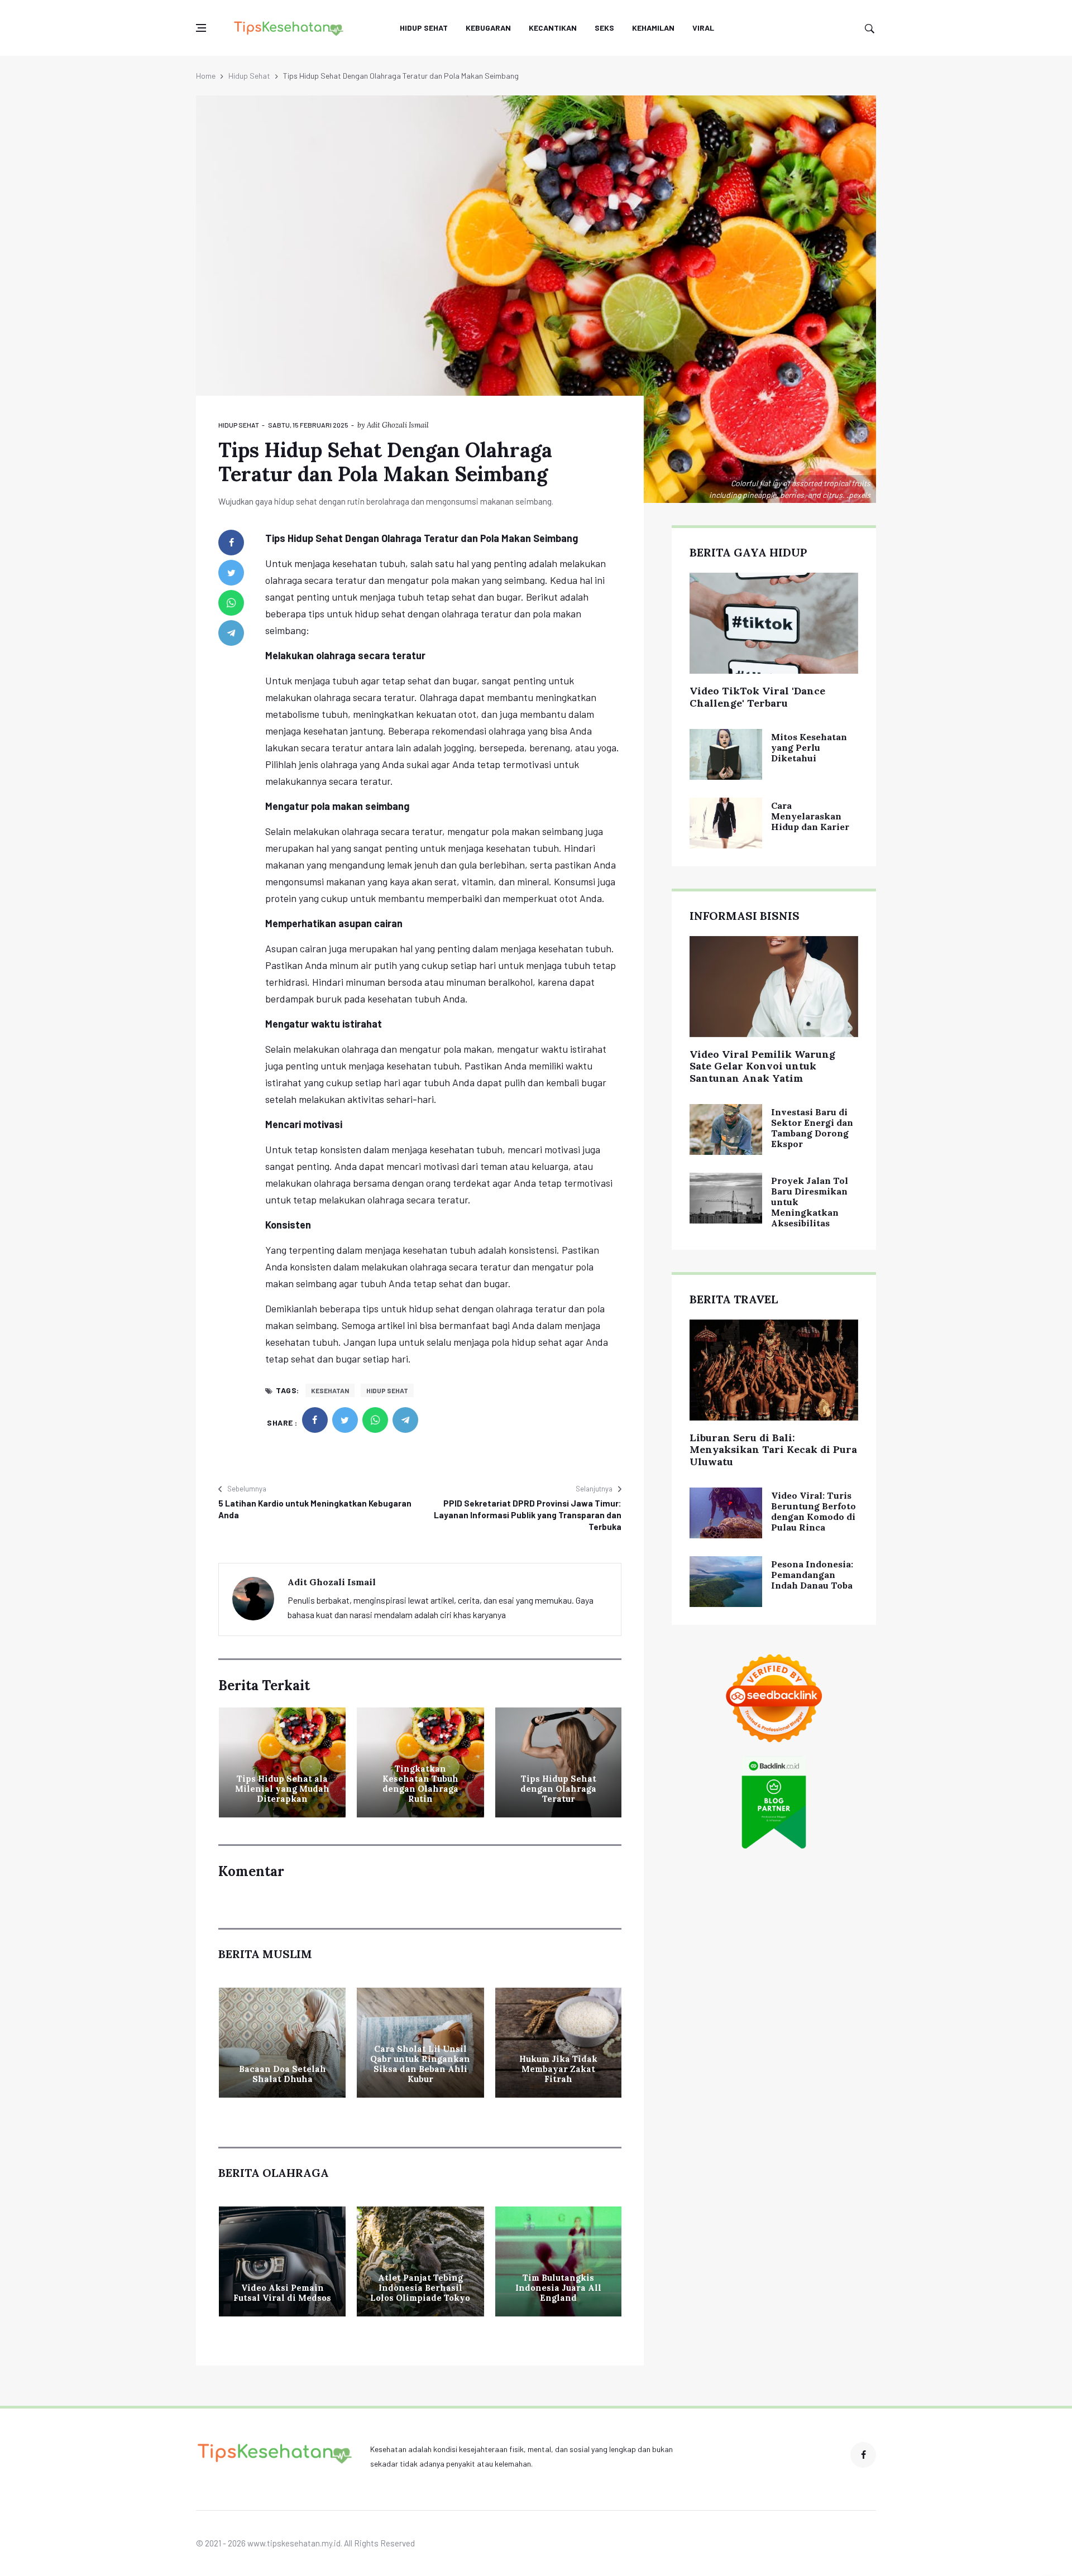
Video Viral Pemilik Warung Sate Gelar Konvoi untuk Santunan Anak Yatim (762, 1066)
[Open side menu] (201, 28)
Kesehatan (330, 1390)
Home (206, 76)
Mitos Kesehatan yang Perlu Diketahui (809, 747)
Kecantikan (553, 28)
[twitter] (231, 573)
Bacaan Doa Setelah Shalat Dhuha (283, 2074)
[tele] (231, 633)
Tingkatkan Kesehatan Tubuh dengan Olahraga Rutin (420, 1784)
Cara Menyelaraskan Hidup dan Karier (810, 816)
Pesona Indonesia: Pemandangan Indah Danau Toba (812, 1575)
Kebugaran (488, 28)
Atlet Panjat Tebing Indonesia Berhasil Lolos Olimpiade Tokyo (420, 2288)
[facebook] (231, 543)
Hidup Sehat (424, 28)
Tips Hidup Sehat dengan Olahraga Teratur (558, 1789)
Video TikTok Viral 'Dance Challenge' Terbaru (757, 697)
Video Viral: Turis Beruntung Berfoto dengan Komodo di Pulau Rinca (813, 1512)
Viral (703, 28)
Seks (604, 28)
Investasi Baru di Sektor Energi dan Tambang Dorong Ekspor (812, 1128)
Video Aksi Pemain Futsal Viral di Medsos (282, 2293)
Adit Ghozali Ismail (398, 425)
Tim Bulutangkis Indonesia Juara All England (558, 2288)
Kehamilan (653, 28)
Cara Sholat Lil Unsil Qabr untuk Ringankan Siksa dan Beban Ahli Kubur (420, 2064)
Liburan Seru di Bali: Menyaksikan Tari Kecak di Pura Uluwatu (773, 1450)
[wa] (231, 603)
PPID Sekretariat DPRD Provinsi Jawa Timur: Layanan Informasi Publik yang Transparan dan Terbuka (528, 1515)
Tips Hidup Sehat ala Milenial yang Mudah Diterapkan (282, 1789)
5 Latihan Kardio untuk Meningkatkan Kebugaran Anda (315, 1509)
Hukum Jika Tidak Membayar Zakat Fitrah (558, 2069)
